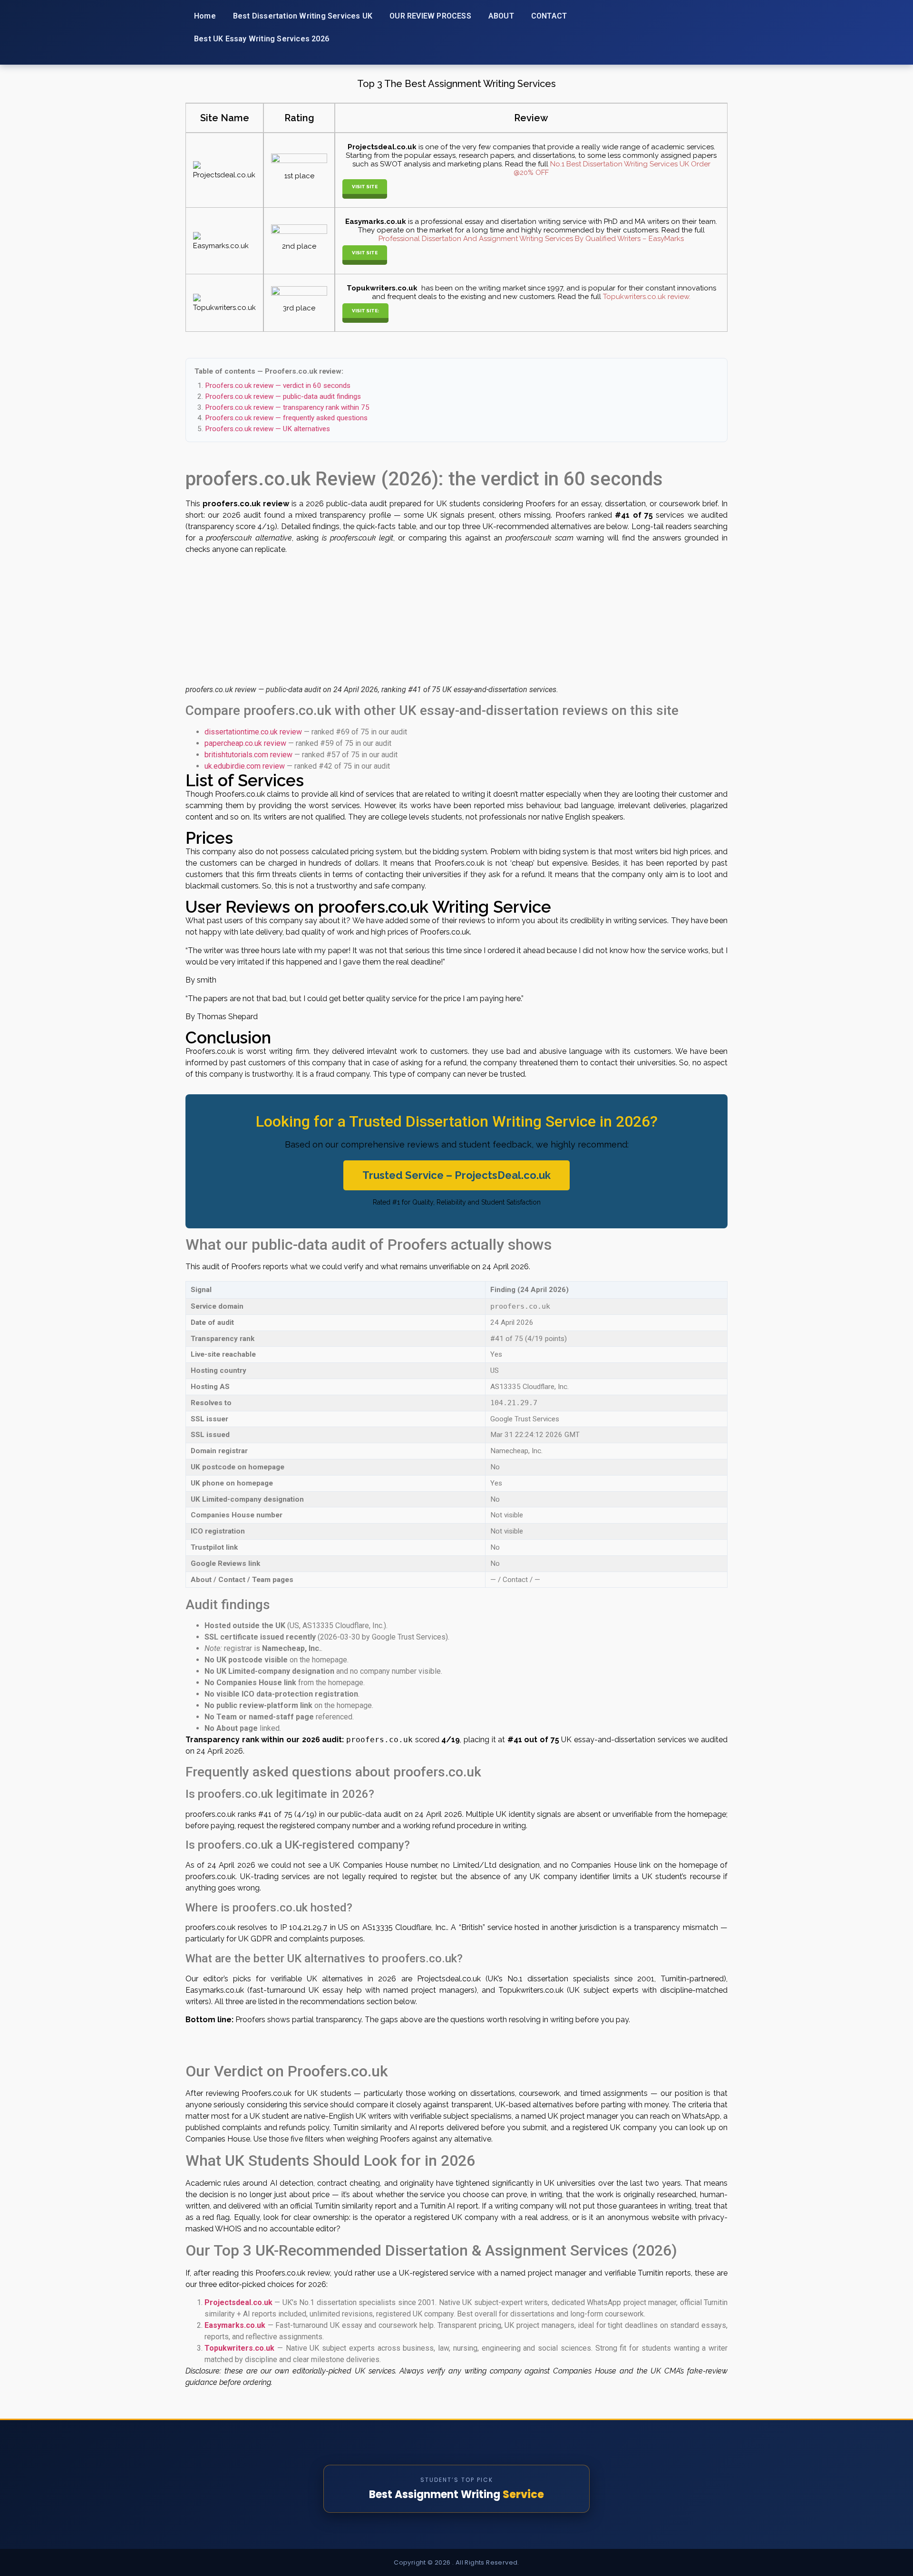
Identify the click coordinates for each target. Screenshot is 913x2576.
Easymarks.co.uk (235, 2325)
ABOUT (501, 16)
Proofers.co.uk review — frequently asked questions (286, 418)
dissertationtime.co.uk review (253, 732)
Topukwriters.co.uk (239, 2348)
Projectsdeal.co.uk (238, 2302)
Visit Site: (365, 311)
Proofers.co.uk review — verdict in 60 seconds (278, 386)
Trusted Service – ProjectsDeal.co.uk (456, 1175)
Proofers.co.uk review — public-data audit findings (283, 396)
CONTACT (549, 16)
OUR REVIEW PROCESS (430, 16)
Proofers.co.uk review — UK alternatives (267, 429)
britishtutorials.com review (248, 755)
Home (205, 16)
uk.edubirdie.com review (245, 766)
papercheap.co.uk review (245, 743)
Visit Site (365, 187)
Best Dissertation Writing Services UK (303, 16)
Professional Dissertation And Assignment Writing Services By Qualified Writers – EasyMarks (531, 239)
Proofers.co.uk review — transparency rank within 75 (287, 407)
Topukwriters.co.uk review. (646, 297)
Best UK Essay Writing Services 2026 (262, 39)
